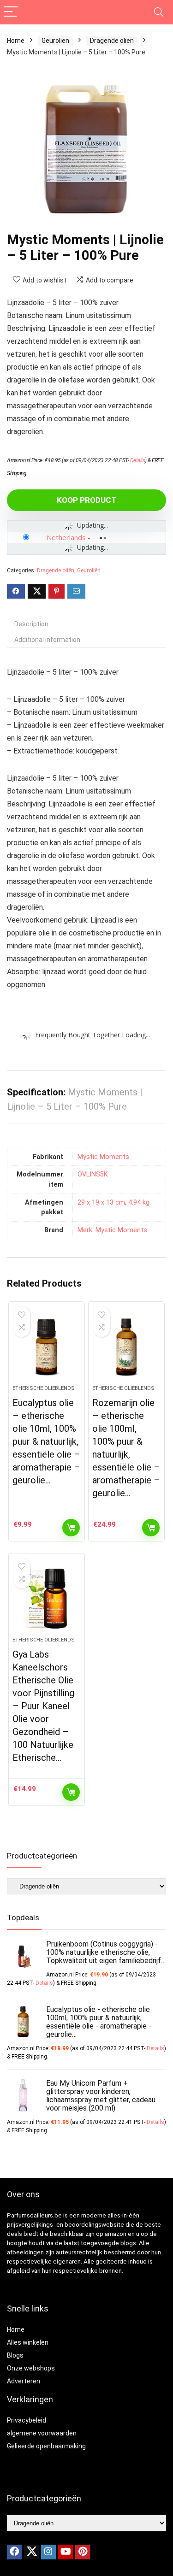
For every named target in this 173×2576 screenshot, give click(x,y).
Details (138, 460)
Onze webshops (31, 2368)
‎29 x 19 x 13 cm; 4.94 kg (113, 1203)
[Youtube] (66, 2552)
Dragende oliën (112, 41)
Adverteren (24, 2381)
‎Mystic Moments (103, 1157)
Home (16, 41)
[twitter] (31, 2552)
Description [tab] (31, 624)
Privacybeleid (27, 2420)
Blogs (15, 2355)
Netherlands (66, 537)
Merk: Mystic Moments (112, 1230)
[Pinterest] (83, 2552)
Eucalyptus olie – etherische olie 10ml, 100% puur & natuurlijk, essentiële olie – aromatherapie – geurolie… (46, 1441)
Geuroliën (55, 41)
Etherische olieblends (44, 1388)
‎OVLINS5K (93, 1174)
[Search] (159, 12)
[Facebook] (14, 2552)
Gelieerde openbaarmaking (46, 2446)
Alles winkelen (28, 2342)
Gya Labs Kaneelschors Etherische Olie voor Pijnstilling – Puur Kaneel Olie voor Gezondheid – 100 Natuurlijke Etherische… (43, 1706)
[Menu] (11, 12)
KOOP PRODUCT (87, 500)
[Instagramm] (48, 2552)
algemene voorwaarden (42, 2433)
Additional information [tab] (47, 640)
